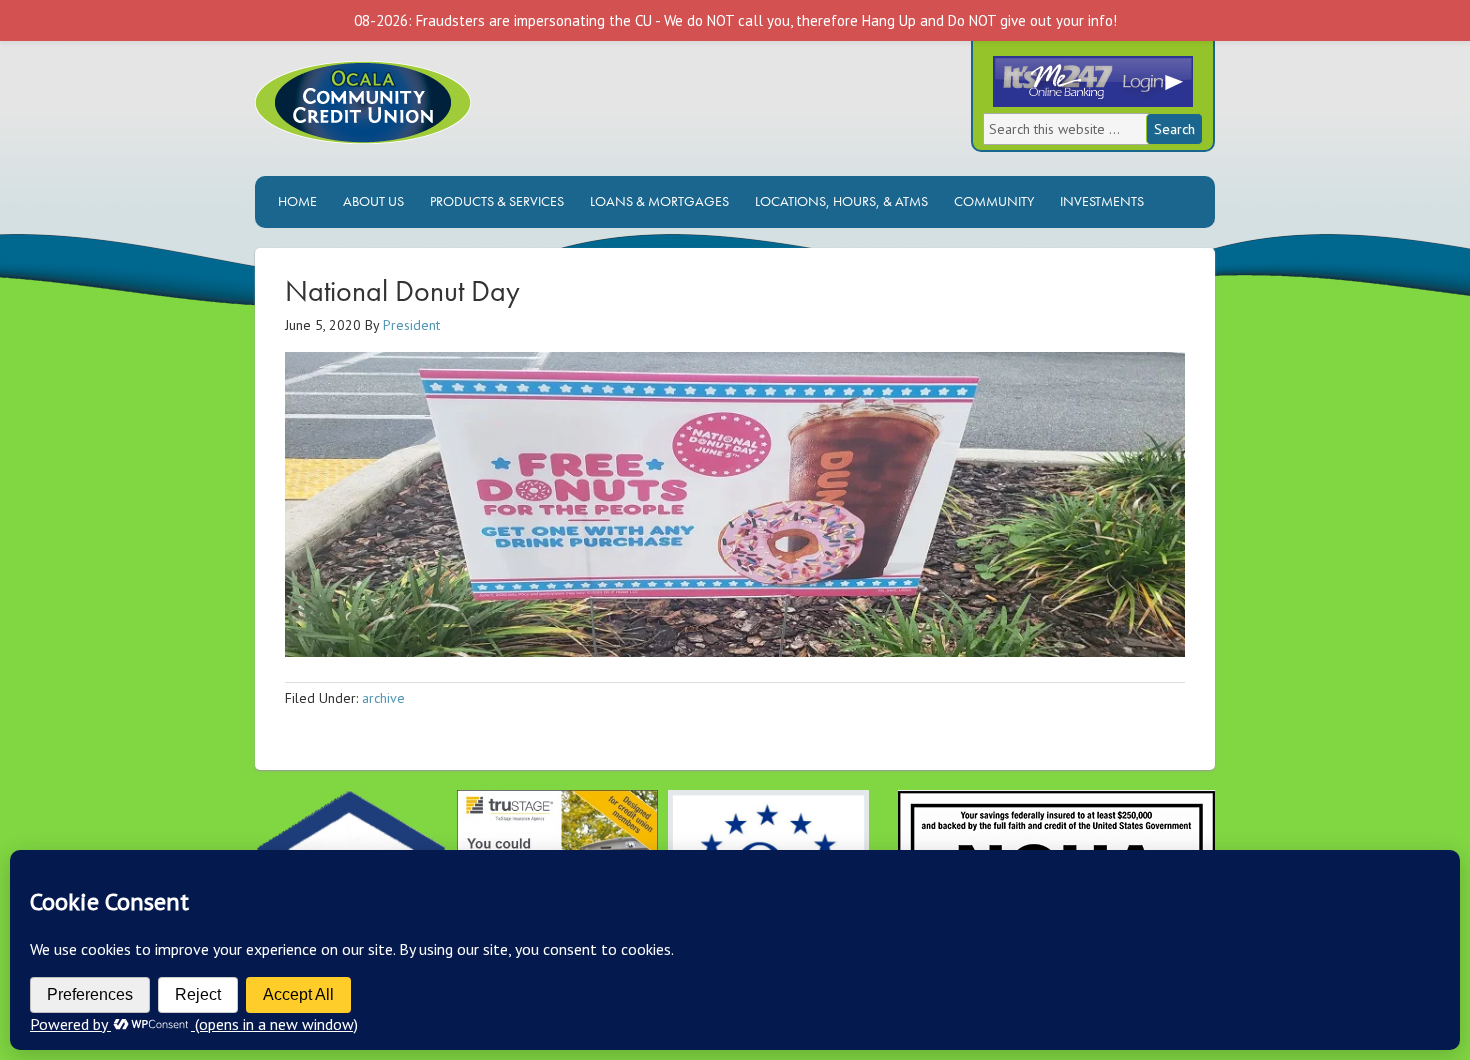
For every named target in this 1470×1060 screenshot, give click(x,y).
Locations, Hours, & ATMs (836, 201)
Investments (1097, 201)
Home (297, 201)
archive (383, 698)
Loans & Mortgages (654, 201)
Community (994, 201)
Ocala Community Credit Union (430, 118)
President (411, 325)
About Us (368, 201)
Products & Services (492, 201)
